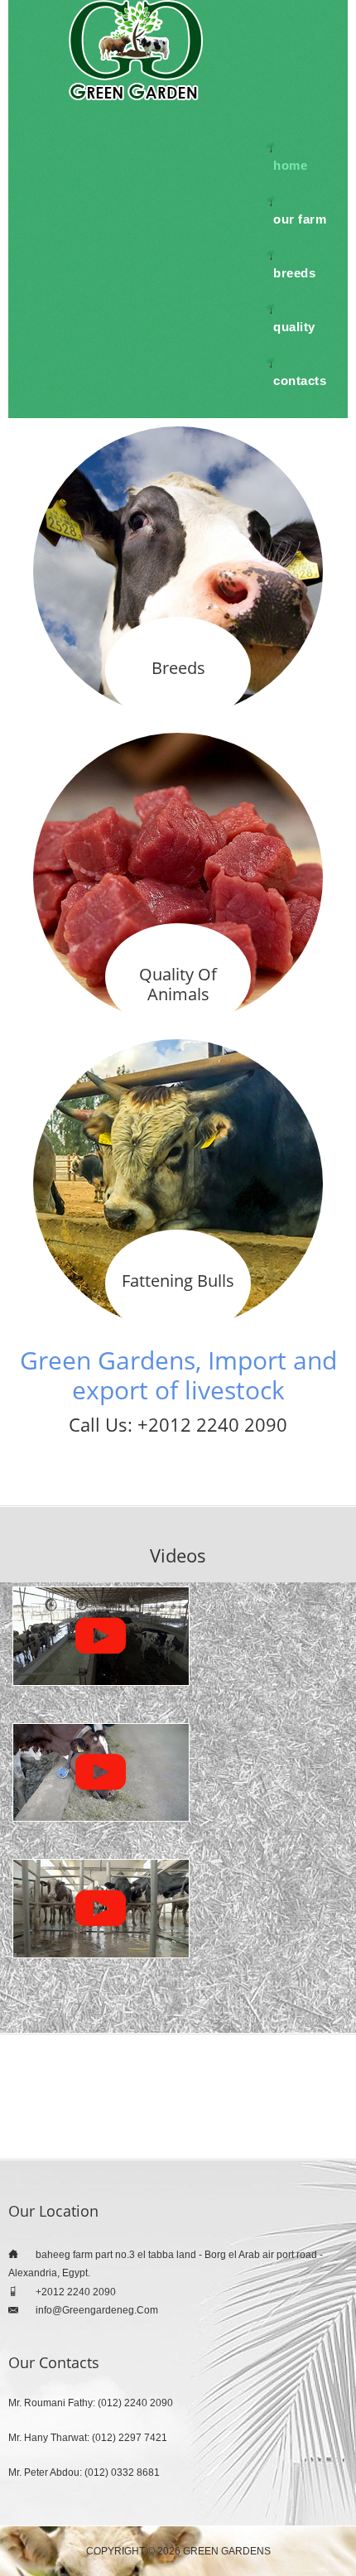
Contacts (300, 380)
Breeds (294, 273)
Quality (294, 327)
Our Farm (300, 219)
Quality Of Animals (178, 984)
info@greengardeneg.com (97, 2310)
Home (290, 165)
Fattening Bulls (178, 1281)
